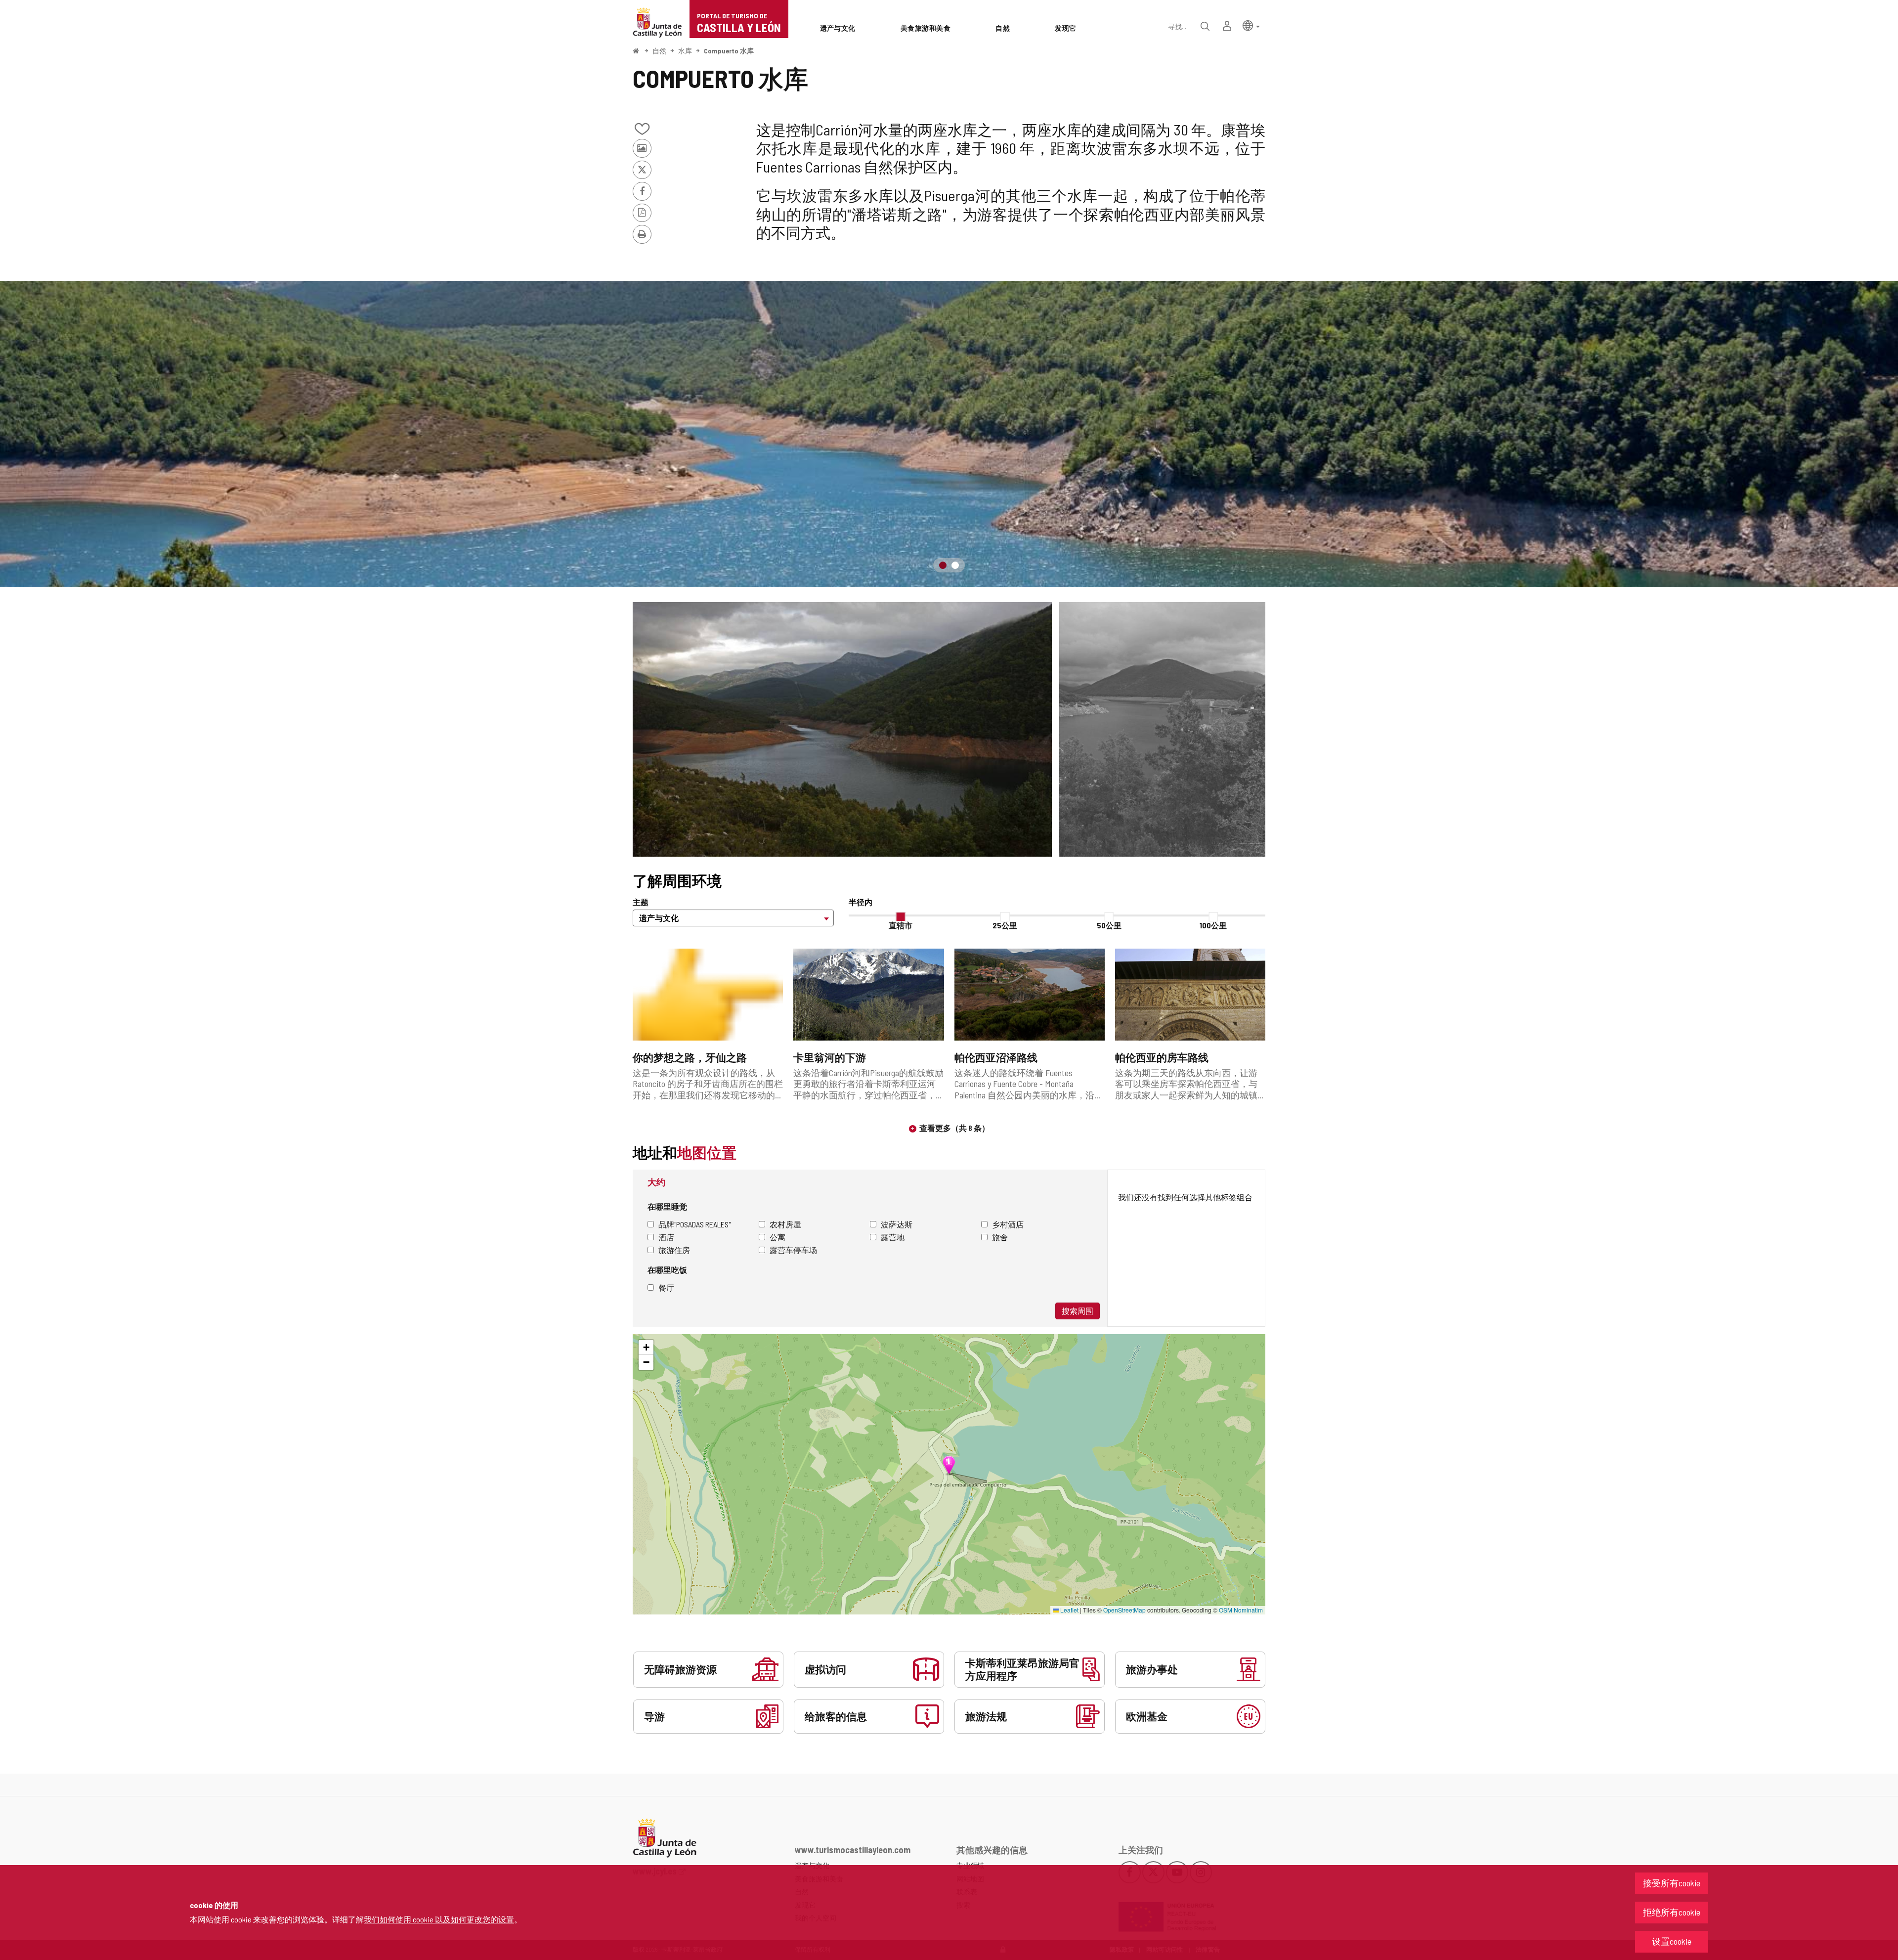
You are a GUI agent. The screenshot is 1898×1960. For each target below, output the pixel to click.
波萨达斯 (897, 1224)
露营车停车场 (793, 1250)
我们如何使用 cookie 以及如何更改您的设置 (439, 1919)
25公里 (1005, 925)
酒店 (666, 1237)
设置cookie (1672, 1941)
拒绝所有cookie (1672, 1912)
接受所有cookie (1672, 1883)
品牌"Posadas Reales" (694, 1224)
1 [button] (943, 565)
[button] (1251, 25)
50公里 (1109, 925)
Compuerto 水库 (729, 51)
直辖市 (901, 925)
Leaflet (1069, 1610)
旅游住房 (674, 1250)
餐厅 (666, 1287)
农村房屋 (785, 1224)
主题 (641, 902)
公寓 (777, 1237)
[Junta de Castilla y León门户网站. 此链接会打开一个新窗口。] (657, 22)
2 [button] (955, 565)
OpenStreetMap (1124, 1610)
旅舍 (1000, 1237)
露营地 (893, 1237)
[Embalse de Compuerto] (949, 434)
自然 (659, 51)
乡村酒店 (1008, 1224)
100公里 (1213, 925)
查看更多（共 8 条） (954, 1128)
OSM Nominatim (1241, 1610)
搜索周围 (1078, 1311)
